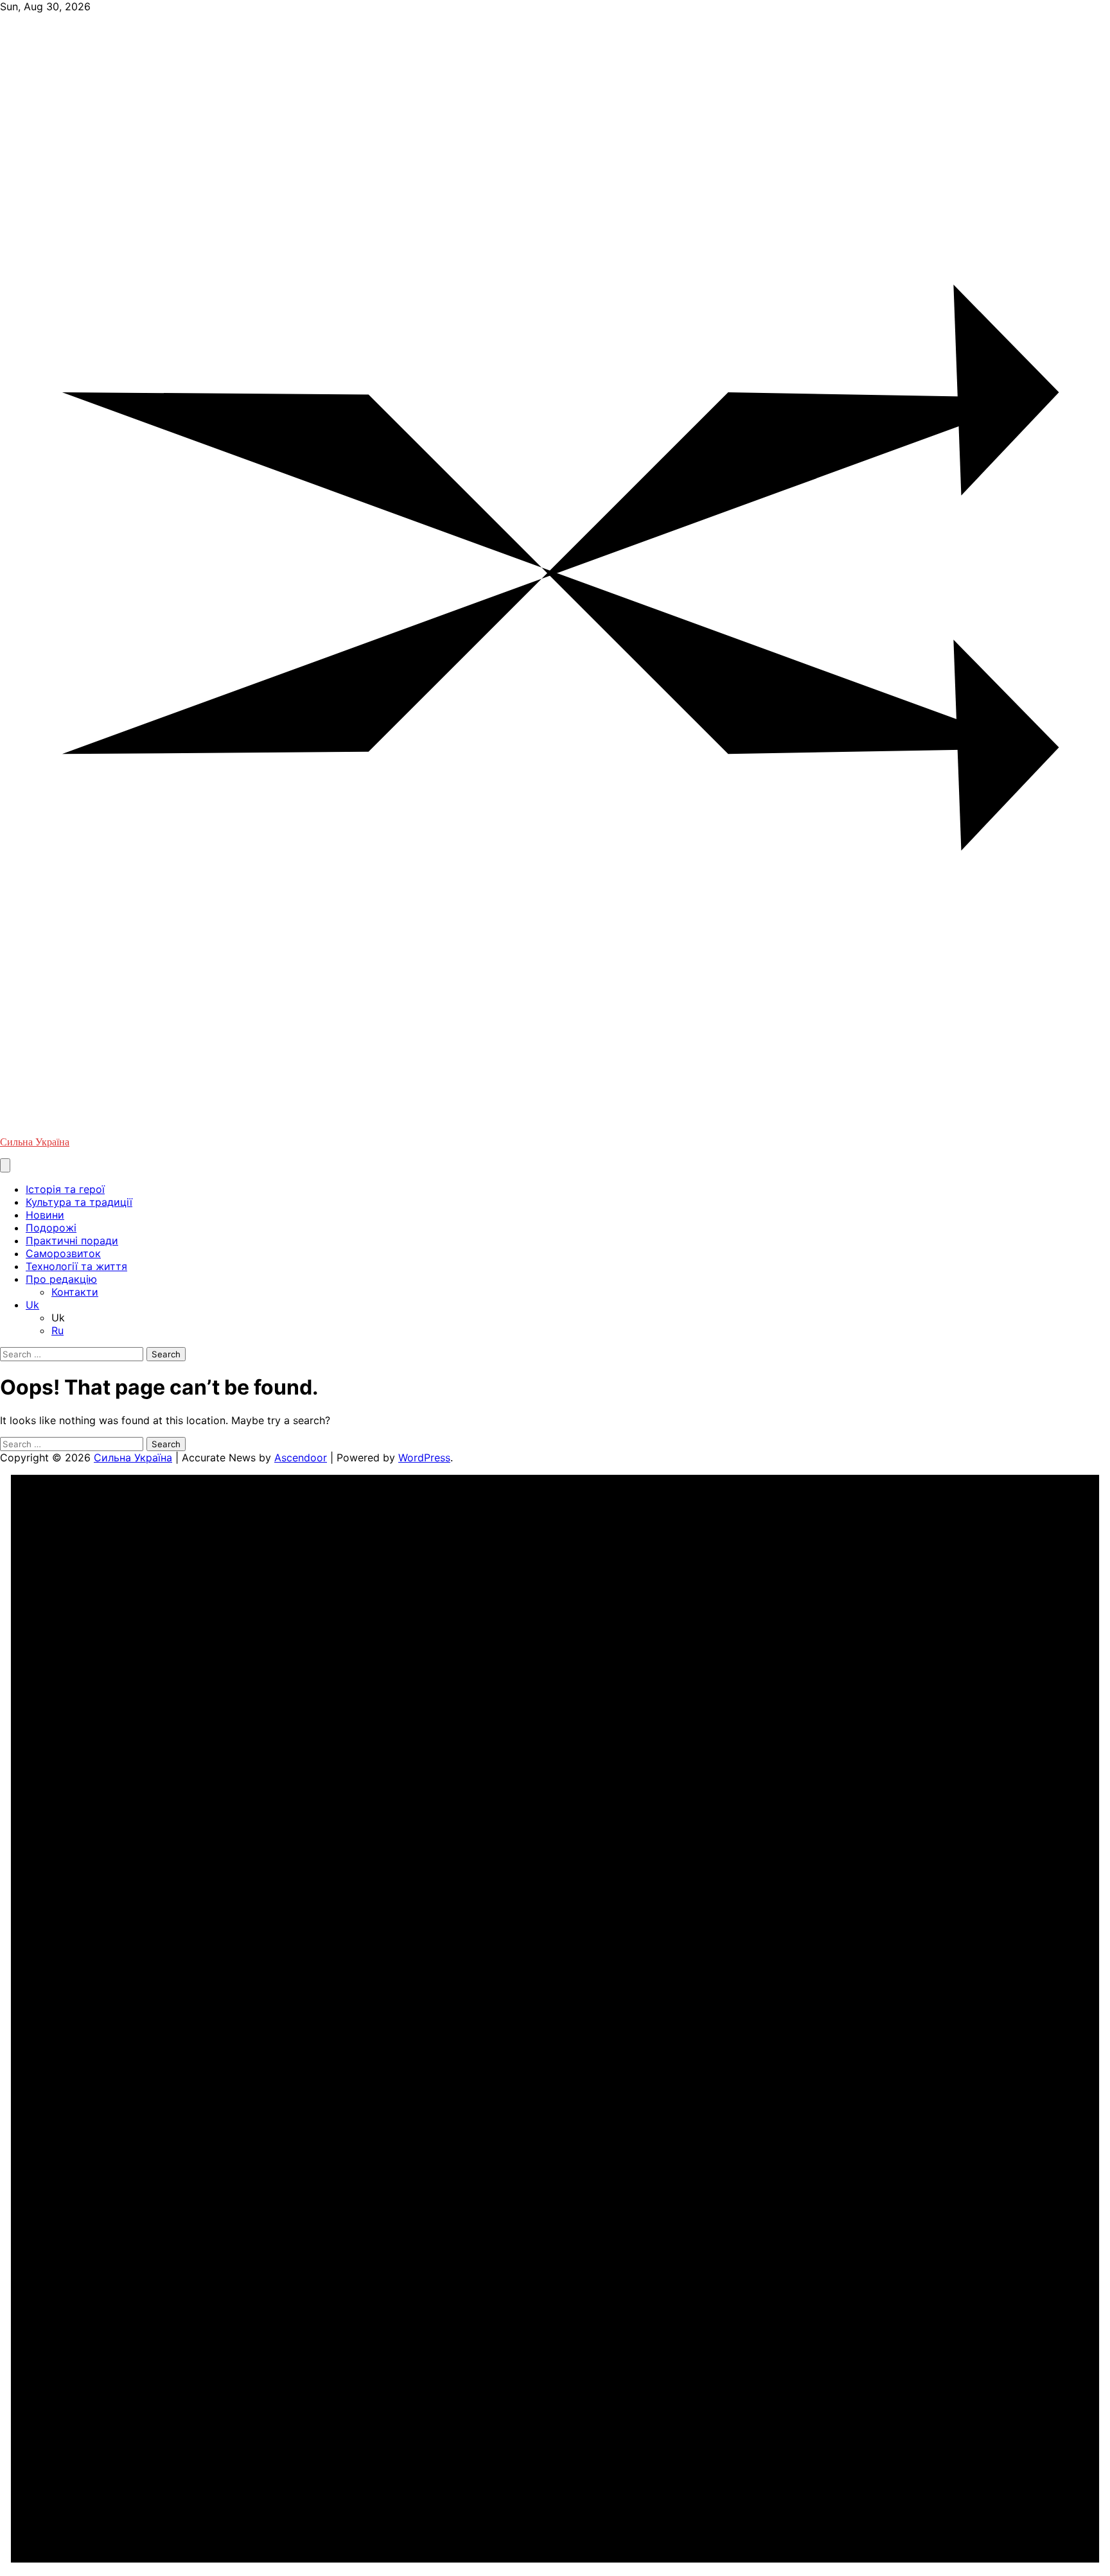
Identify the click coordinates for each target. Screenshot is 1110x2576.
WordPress (424, 1458)
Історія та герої (65, 1189)
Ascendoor (301, 1458)
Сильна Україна (35, 1142)
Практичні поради (72, 1240)
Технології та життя (76, 1266)
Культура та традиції (79, 1202)
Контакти (75, 1292)
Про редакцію (61, 1279)
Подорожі (51, 1228)
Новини (45, 1215)
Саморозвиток (63, 1253)
